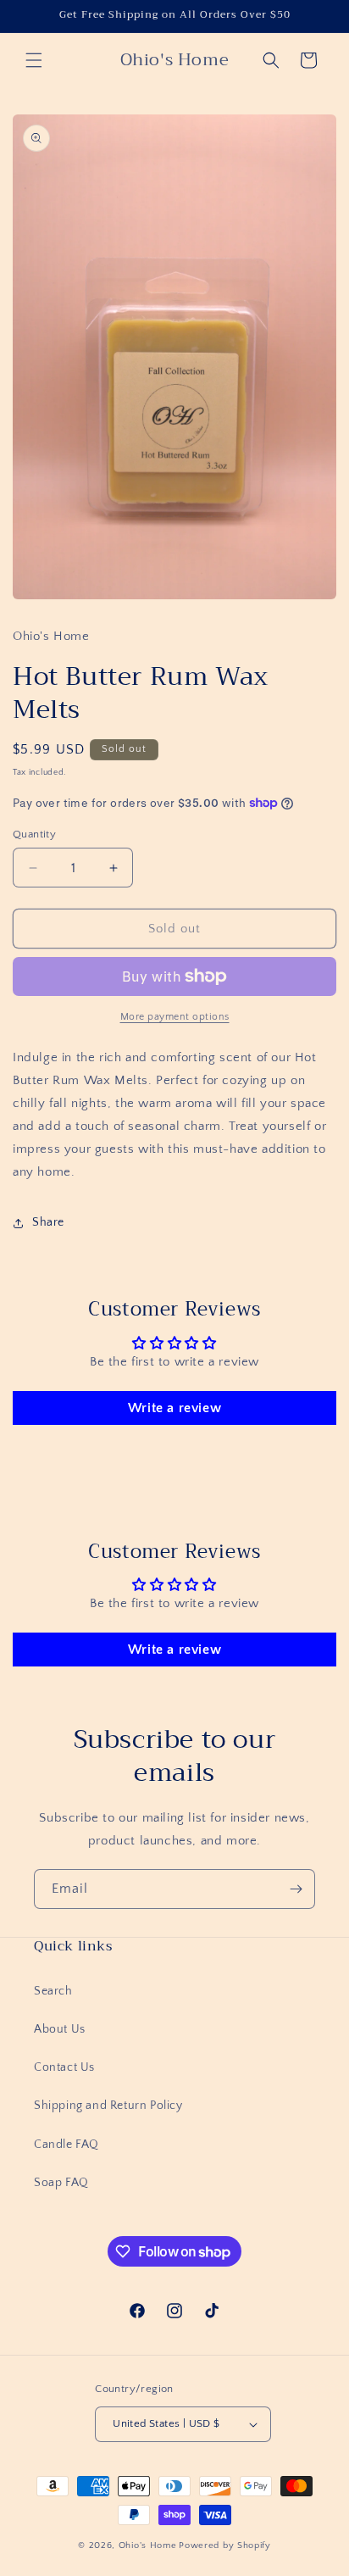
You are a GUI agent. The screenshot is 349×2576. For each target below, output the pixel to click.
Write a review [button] (174, 1408)
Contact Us (64, 2067)
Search (53, 1991)
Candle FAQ (66, 2145)
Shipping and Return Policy (108, 2106)
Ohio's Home (148, 2545)
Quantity (34, 834)
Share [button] (48, 1222)
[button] (34, 60)
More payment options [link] (175, 1017)
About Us (60, 2029)
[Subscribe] (296, 1889)
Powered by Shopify (225, 2545)
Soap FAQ (61, 2183)
